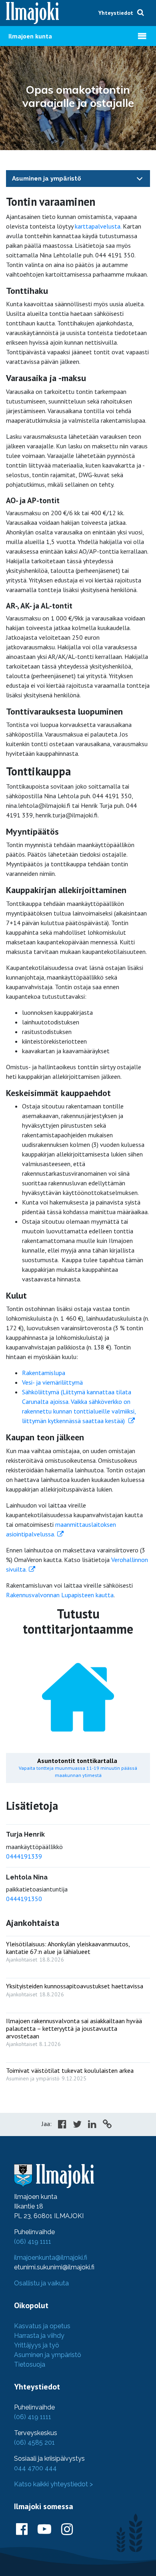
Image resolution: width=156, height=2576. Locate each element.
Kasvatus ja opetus (42, 2326)
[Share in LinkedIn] (92, 2125)
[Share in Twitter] (77, 2125)
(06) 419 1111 (33, 2242)
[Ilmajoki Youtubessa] (44, 2530)
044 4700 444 (35, 2468)
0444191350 (24, 1899)
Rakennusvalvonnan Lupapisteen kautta (60, 1595)
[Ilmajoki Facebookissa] (22, 2530)
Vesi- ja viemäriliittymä (52, 1382)
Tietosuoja (30, 2364)
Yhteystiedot (116, 13)
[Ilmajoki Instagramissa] (67, 2530)
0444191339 (24, 1856)
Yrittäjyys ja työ (37, 2345)
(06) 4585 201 (34, 2442)
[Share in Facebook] (62, 2125)
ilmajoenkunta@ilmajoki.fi (51, 2258)
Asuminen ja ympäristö (47, 179)
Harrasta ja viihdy (39, 2336)
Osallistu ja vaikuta (41, 2283)
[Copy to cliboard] (107, 2125)
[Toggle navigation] (140, 178)
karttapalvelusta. (98, 226)
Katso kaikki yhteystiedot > (53, 2484)
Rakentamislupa (44, 1373)
